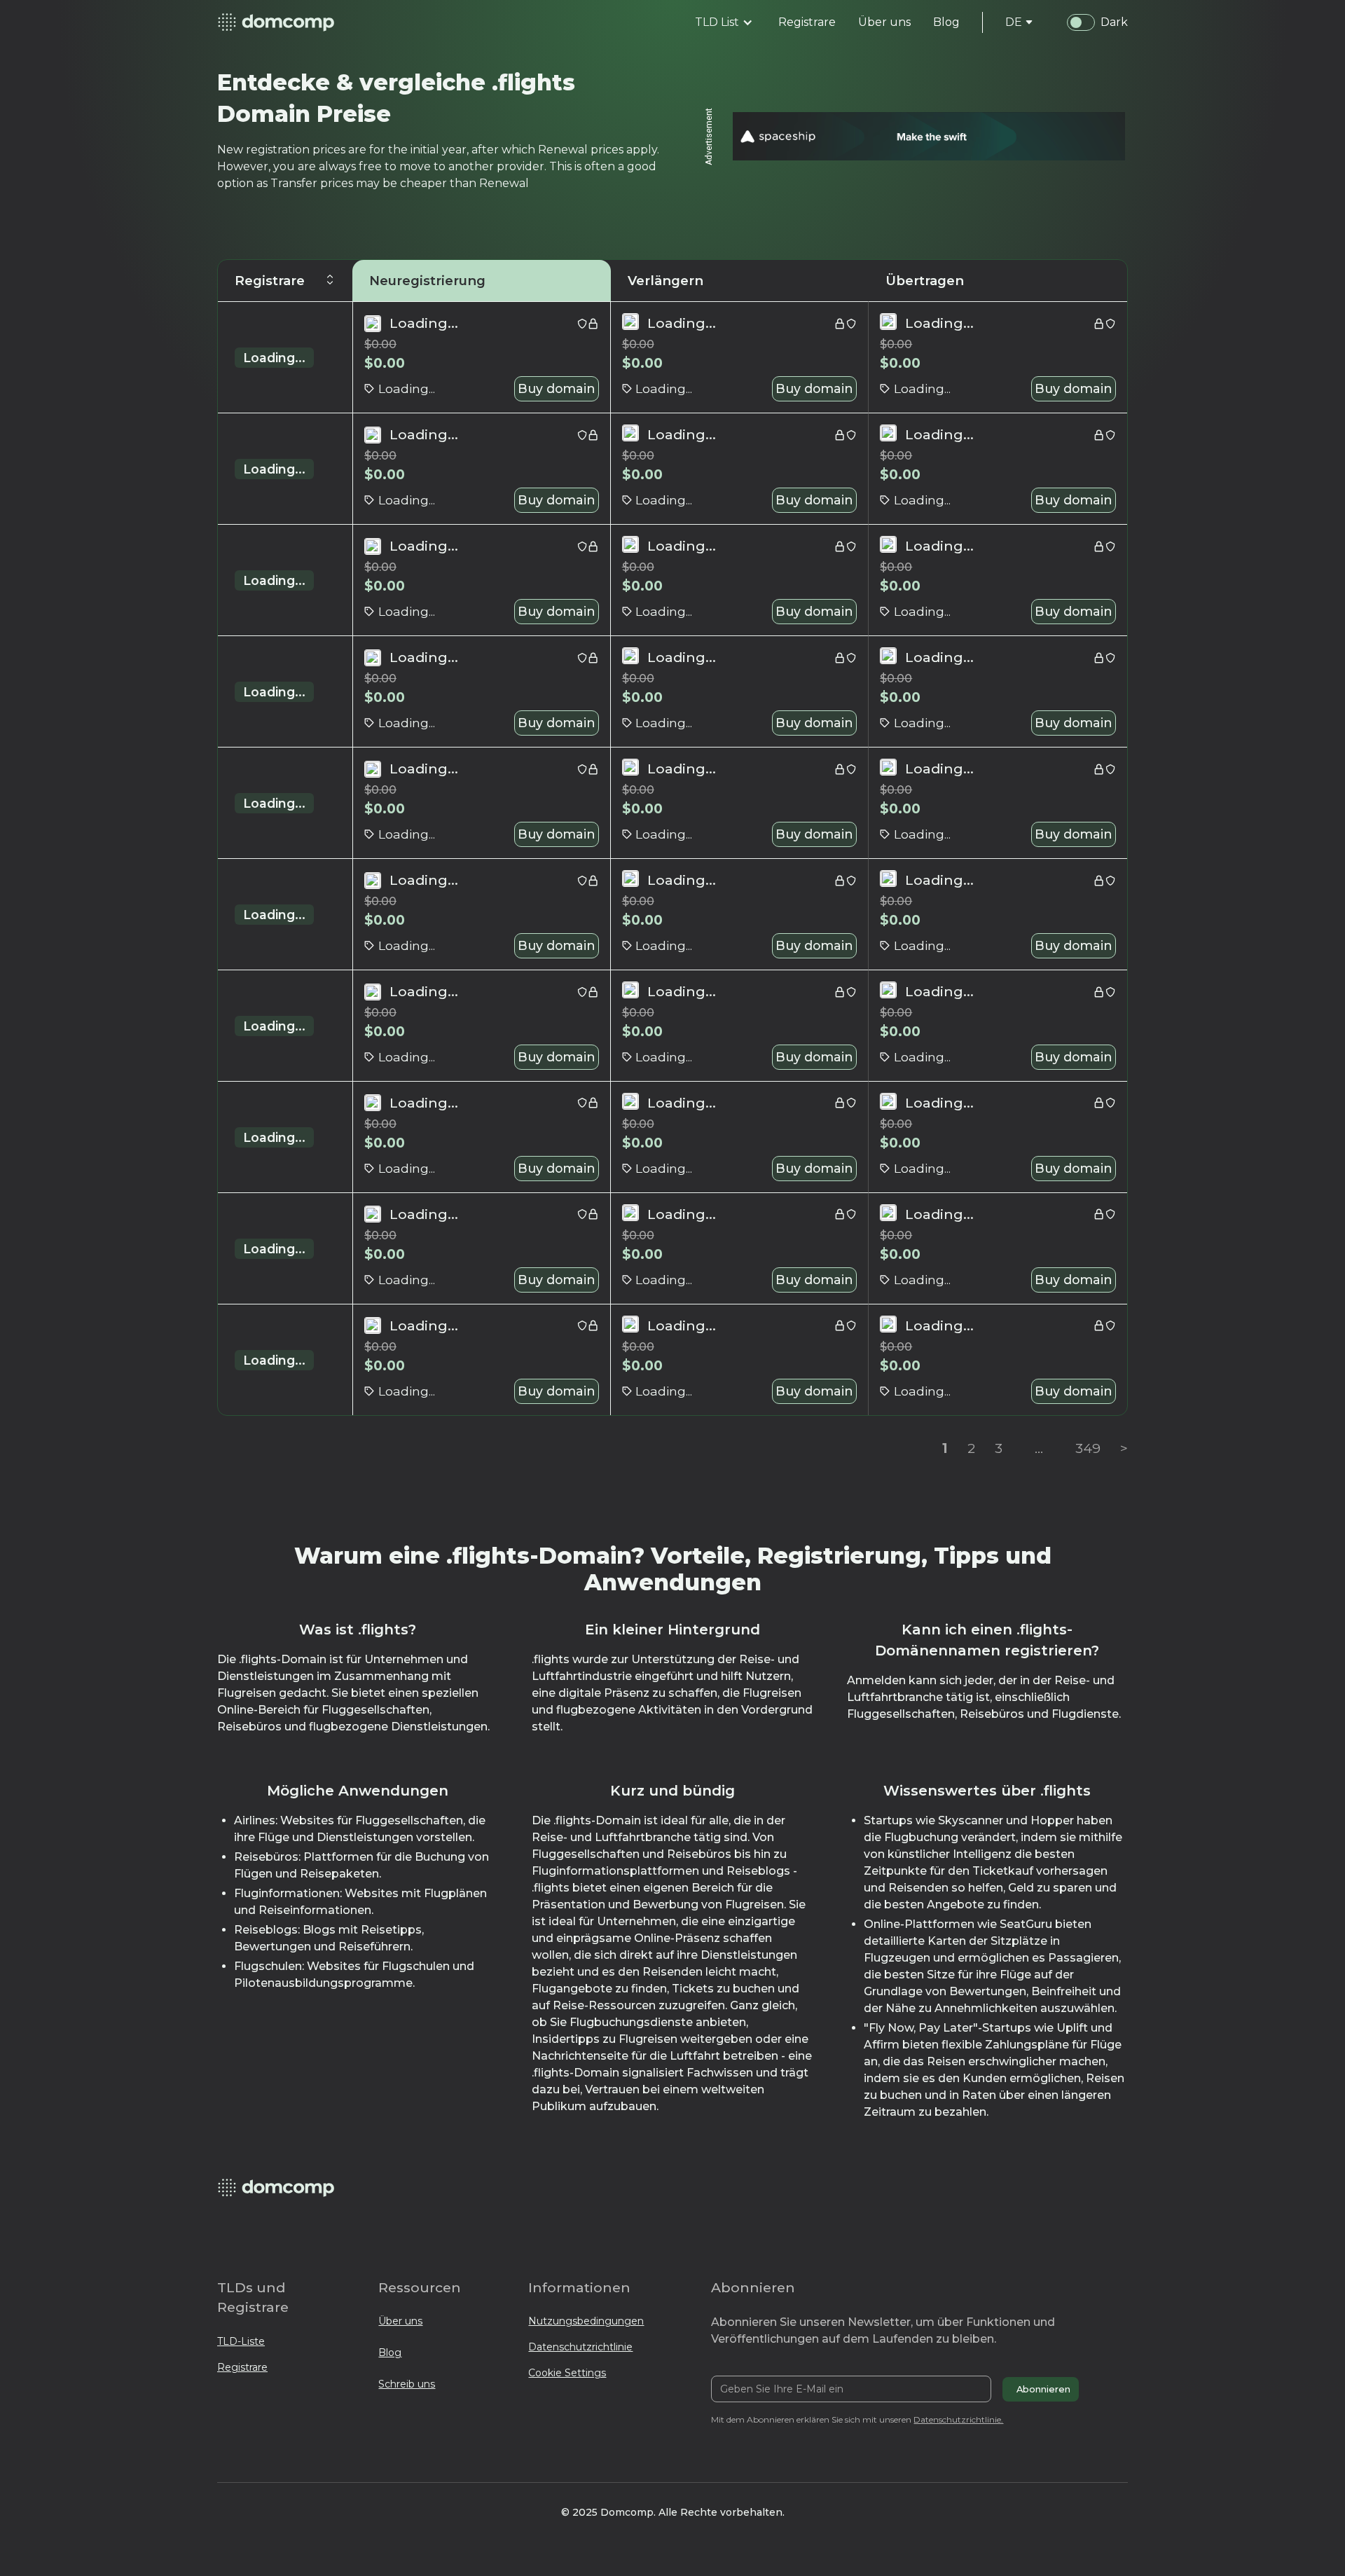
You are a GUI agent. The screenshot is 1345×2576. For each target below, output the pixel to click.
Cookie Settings (567, 2373)
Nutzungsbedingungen (586, 2321)
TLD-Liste (241, 2341)
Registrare (242, 2367)
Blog (390, 2353)
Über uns (400, 2321)
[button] (724, 22)
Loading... (274, 358)
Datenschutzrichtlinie (580, 2347)
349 (1088, 1448)
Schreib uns (407, 2384)
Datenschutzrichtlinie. (958, 2419)
